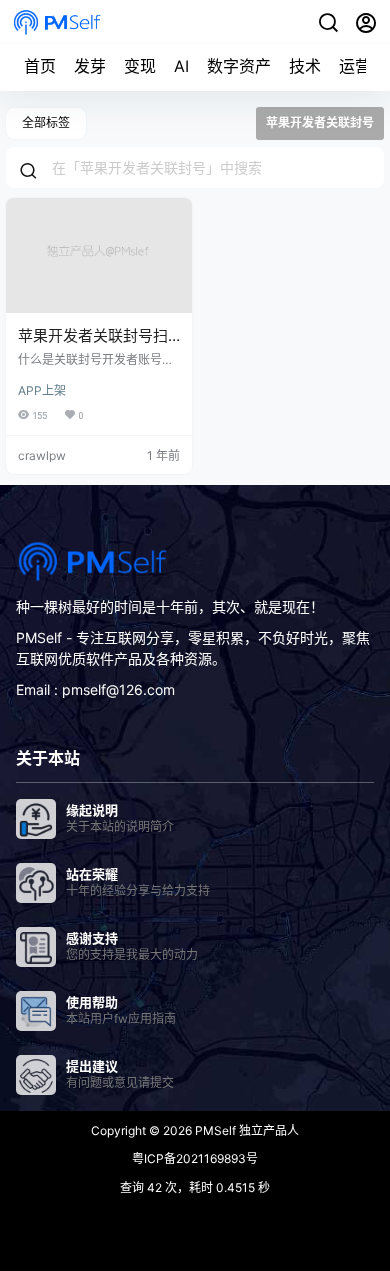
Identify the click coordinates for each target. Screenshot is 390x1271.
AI (181, 66)
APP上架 (42, 390)
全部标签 (46, 122)
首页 (40, 66)
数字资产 (239, 66)
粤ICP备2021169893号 (195, 1158)
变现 (140, 66)
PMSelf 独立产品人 (245, 1130)
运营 (355, 66)
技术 (305, 66)
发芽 (90, 66)
